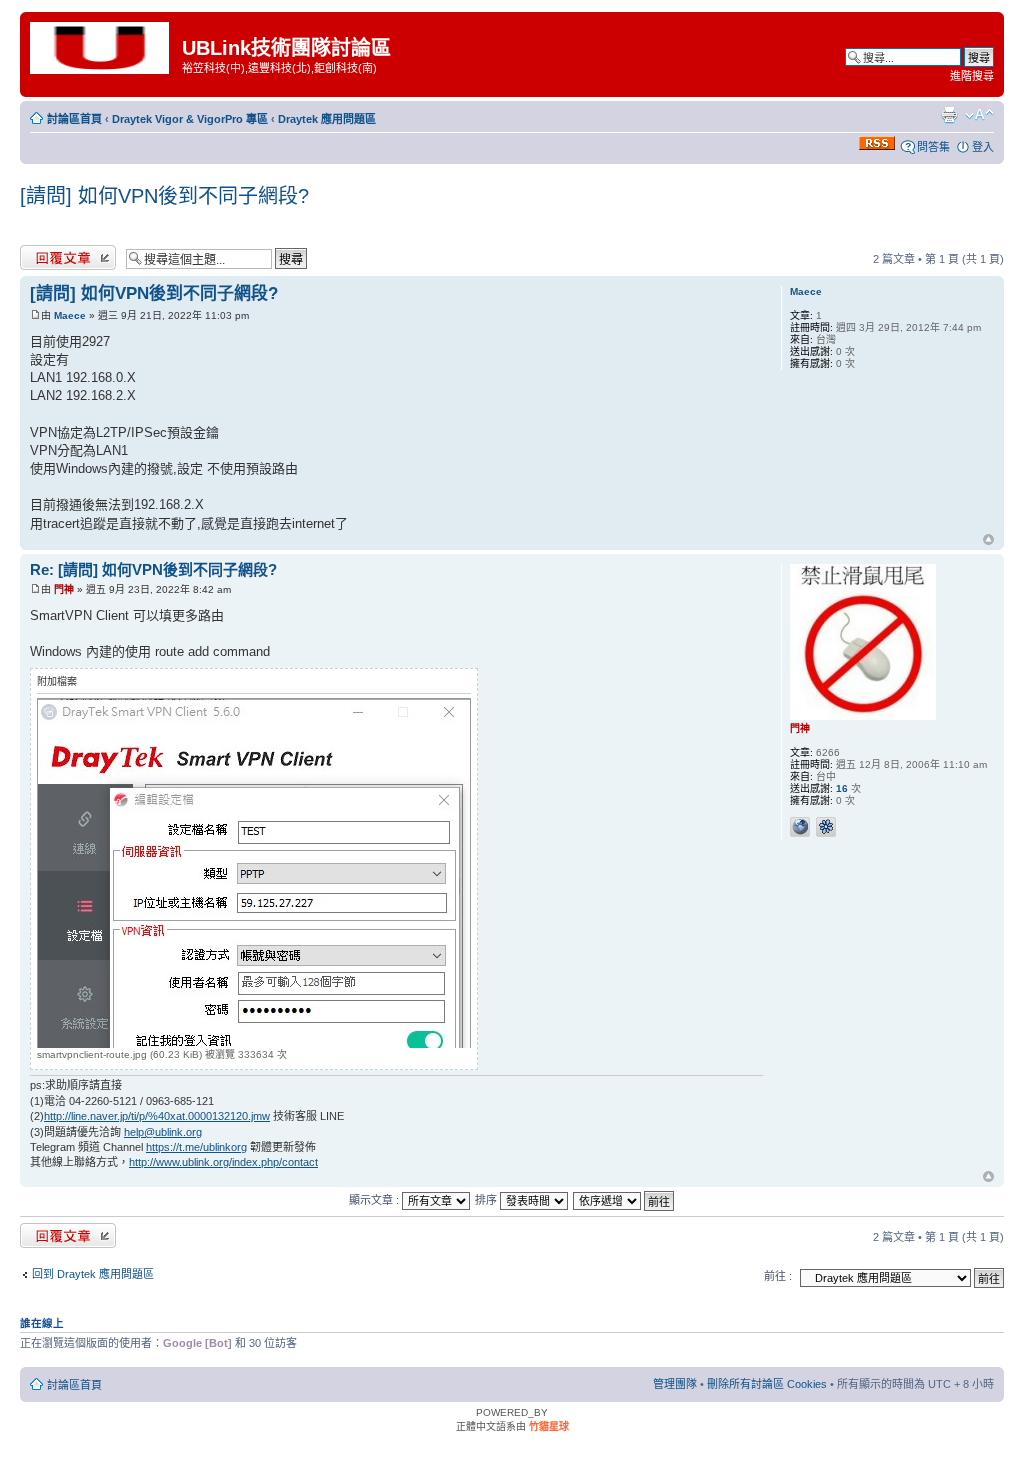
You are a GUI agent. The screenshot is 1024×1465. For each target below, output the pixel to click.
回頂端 (988, 541)
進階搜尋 (972, 76)
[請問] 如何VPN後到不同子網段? (164, 196)
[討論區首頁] (103, 46)
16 (842, 788)
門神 (64, 589)
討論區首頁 (74, 119)
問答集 (933, 147)
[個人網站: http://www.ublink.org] (800, 827)
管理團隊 (675, 1384)
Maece (70, 315)
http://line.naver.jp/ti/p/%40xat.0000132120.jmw (157, 1116)
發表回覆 (42, 254)
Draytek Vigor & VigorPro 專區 (190, 119)
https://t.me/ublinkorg (196, 1147)
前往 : (778, 1276)
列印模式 (949, 115)
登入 (983, 147)
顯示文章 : (375, 1200)
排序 (487, 1200)
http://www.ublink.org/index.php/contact (223, 1162)
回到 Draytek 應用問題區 (93, 1274)
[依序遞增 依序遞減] (624, 1200)
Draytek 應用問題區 (327, 119)
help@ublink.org (163, 1132)
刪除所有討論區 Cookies (767, 1384)
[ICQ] (826, 827)
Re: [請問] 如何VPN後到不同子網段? (153, 569)
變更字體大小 (979, 115)
